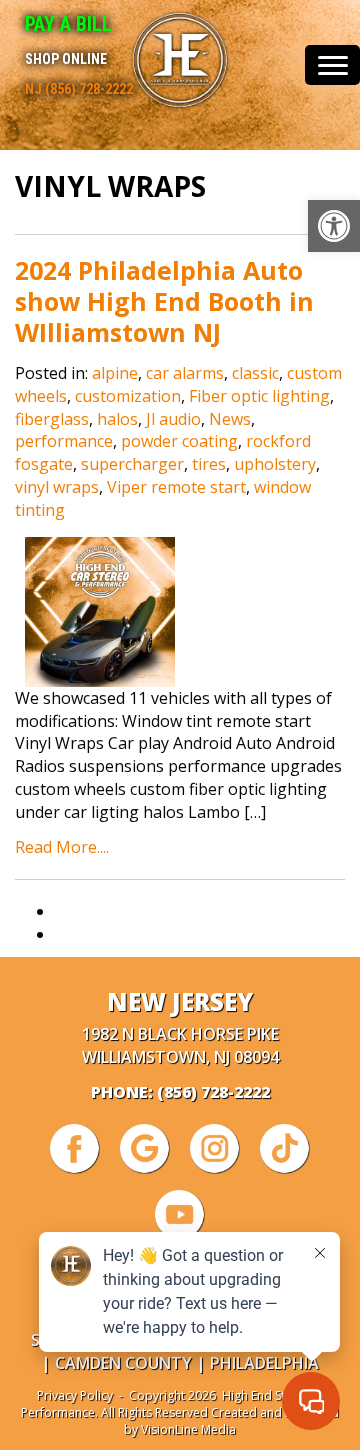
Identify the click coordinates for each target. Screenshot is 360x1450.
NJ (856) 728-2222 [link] (79, 89)
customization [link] (128, 396)
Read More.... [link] (62, 847)
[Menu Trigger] (332, 65)
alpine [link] (115, 373)
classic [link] (255, 373)
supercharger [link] (132, 464)
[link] (334, 226)
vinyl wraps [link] (57, 487)
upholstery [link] (275, 464)
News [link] (230, 419)
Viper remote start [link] (176, 487)
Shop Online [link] (66, 59)
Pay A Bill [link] (68, 24)
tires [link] (209, 464)
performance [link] (64, 441)
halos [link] (117, 419)
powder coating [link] (179, 441)
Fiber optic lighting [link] (259, 396)
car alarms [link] (185, 373)
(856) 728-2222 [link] (213, 1092)
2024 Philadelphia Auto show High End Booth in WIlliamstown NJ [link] (164, 301)
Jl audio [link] (173, 419)
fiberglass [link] (52, 419)
